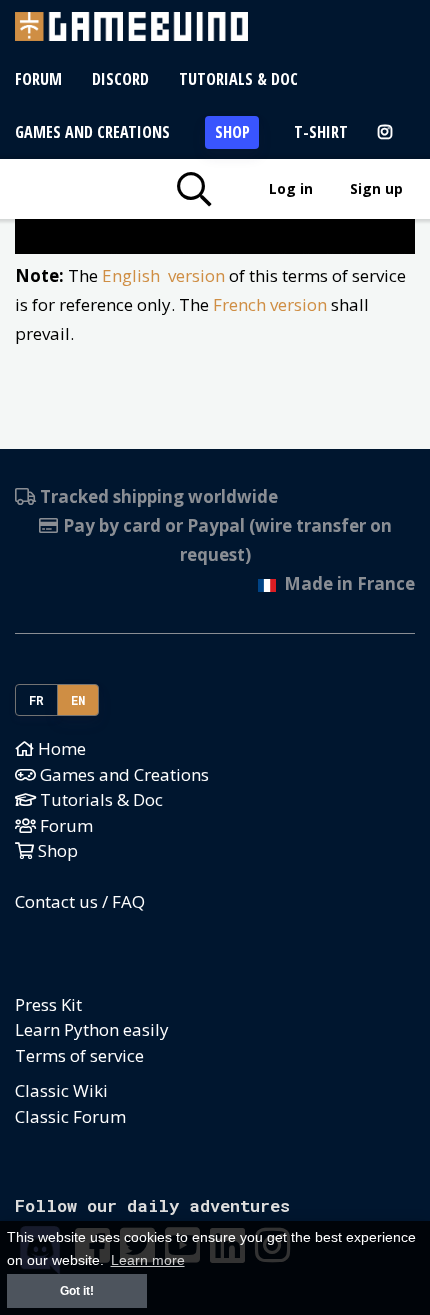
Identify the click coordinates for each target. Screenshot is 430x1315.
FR (37, 700)
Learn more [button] (148, 1260)
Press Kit (48, 1004)
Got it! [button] (77, 1291)
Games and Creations (92, 132)
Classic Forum (70, 1116)
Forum (38, 79)
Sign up (376, 188)
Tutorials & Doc (238, 79)
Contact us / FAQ (80, 901)
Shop (232, 132)
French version (270, 304)
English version (163, 275)
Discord (120, 79)
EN (78, 700)
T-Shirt (321, 132)
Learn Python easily (92, 1029)
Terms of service (79, 1055)
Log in (291, 188)
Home (60, 748)
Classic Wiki (61, 1090)
